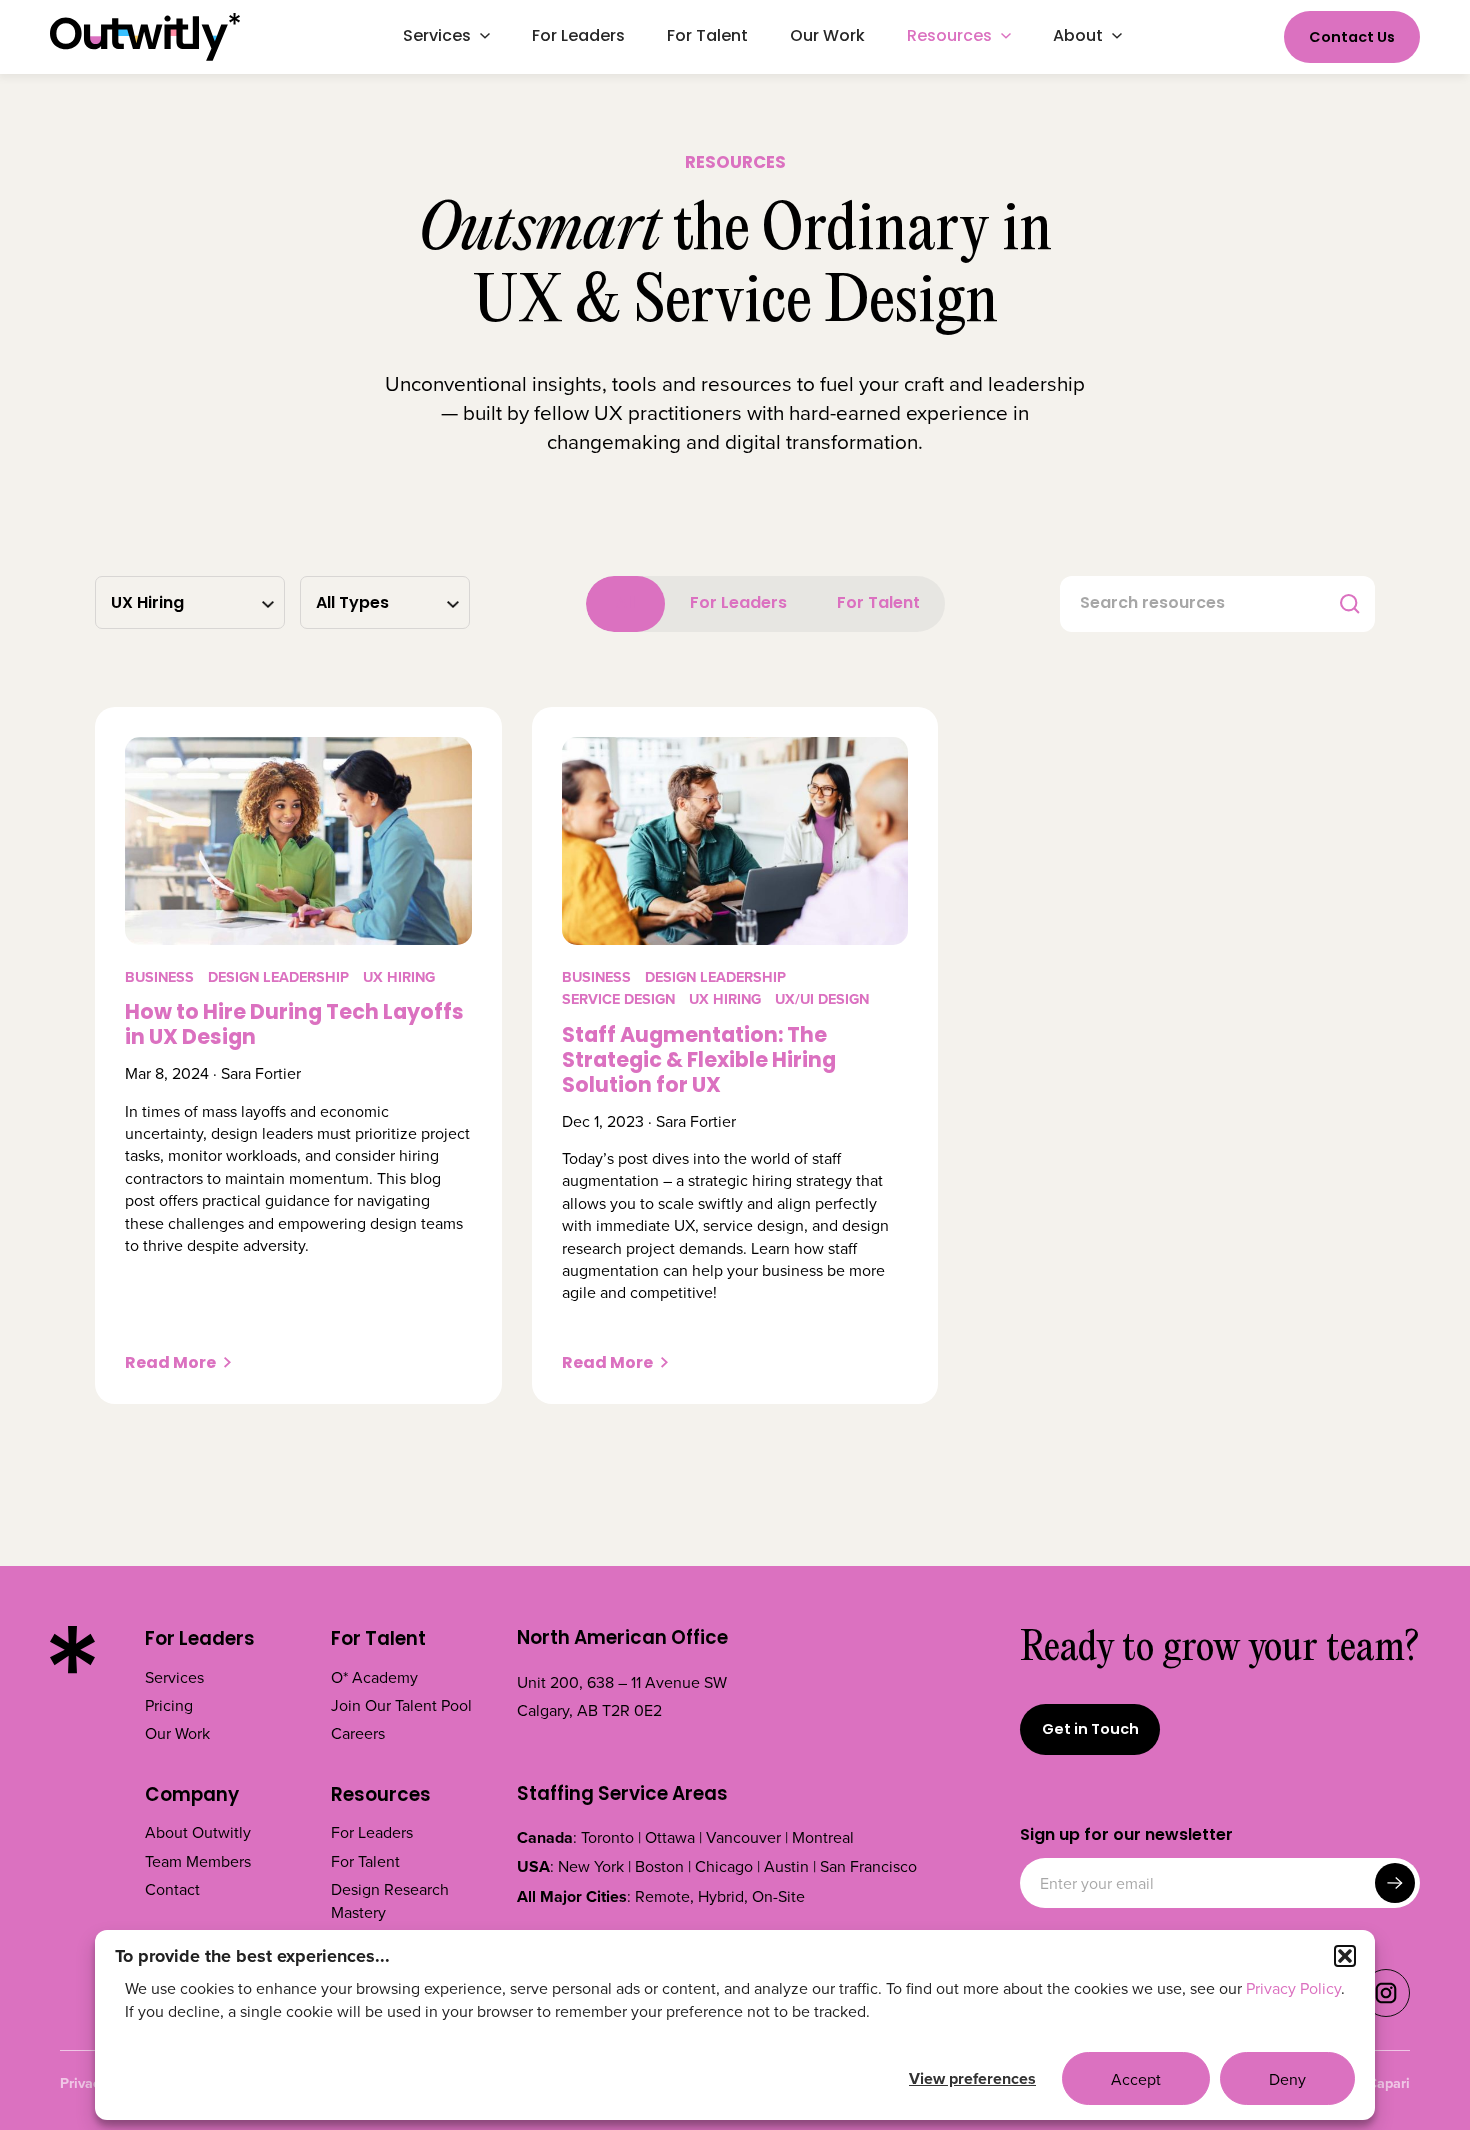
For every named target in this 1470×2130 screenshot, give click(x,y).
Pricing (169, 1705)
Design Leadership (278, 977)
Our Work (177, 1733)
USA (533, 1866)
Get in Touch (1090, 1730)
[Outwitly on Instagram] (1386, 2011)
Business (159, 977)
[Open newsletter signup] (1395, 1883)
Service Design (618, 999)
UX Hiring (399, 977)
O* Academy (374, 1677)
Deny (1287, 2079)
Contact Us (1352, 38)
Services (174, 1677)
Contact (172, 1889)
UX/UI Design (822, 999)
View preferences (972, 2078)
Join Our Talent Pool (401, 1705)
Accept (1136, 2079)
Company (192, 1797)
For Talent (878, 604)
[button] (1345, 1956)
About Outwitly (198, 1832)
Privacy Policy (1293, 1988)
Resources (381, 1797)
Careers (358, 1733)
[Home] (145, 37)
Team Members (198, 1861)
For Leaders (738, 604)
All (625, 604)
